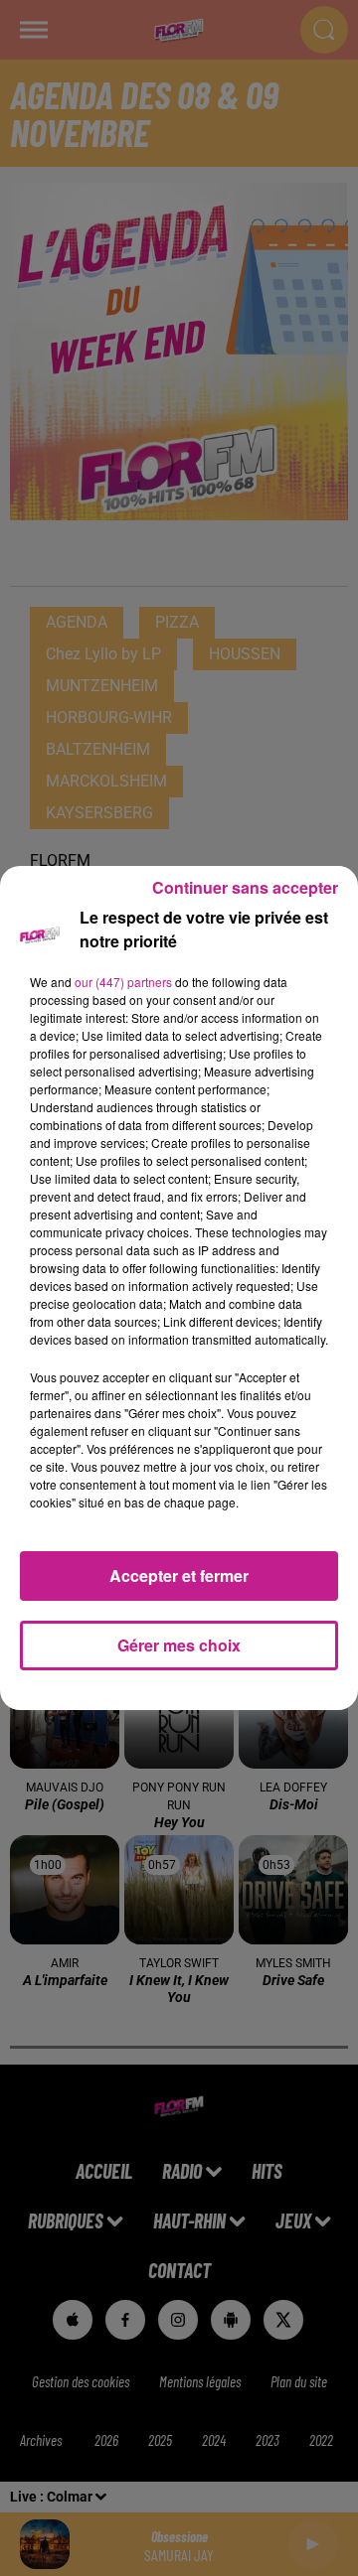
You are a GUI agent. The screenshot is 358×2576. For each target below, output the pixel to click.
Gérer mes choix (179, 1645)
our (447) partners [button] (123, 982)
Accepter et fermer (179, 1575)
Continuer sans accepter (245, 887)
